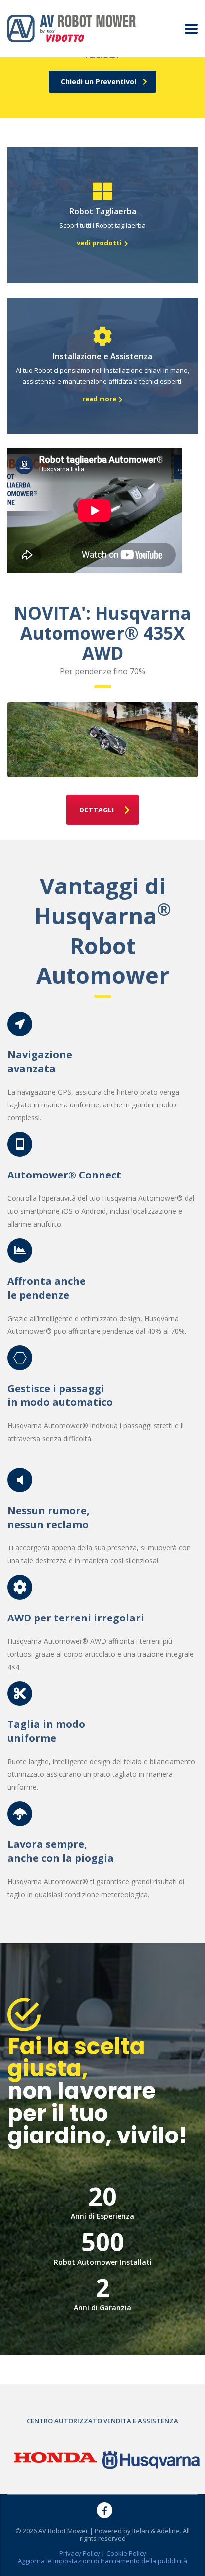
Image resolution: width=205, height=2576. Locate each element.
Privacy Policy (80, 2553)
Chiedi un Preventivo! (99, 82)
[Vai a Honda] (55, 2457)
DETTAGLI (97, 810)
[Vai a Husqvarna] (151, 2459)
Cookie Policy (126, 2553)
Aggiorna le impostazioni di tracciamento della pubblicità (102, 2561)
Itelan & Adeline (156, 2531)
